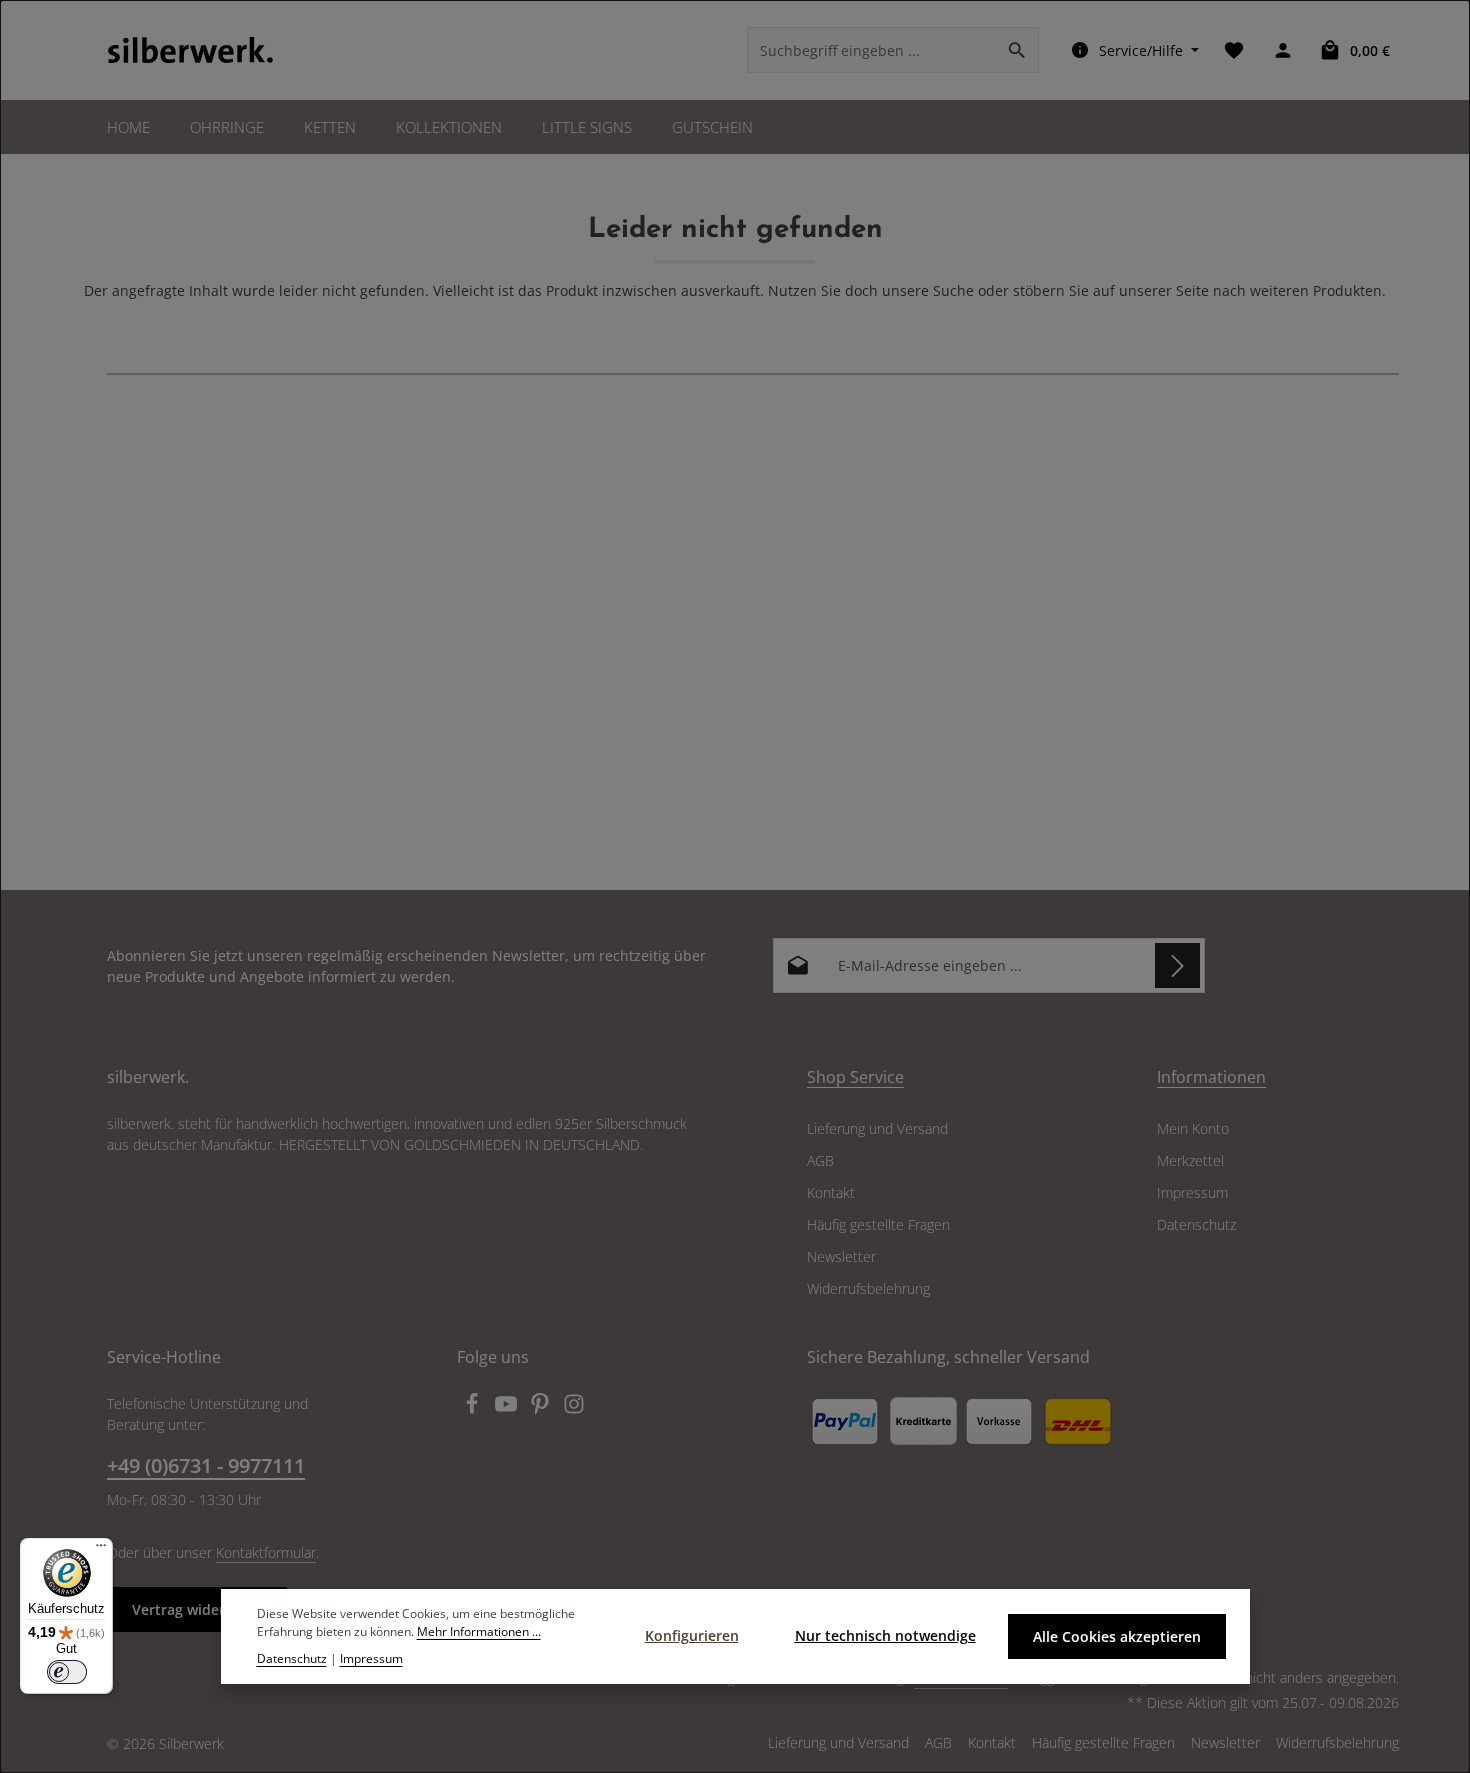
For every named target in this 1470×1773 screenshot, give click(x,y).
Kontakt (831, 1192)
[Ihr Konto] (1282, 50)
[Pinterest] (542, 1409)
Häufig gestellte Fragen (878, 1224)
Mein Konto (1193, 1128)
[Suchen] (1017, 50)
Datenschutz (1196, 1224)
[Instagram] (574, 1409)
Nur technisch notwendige (885, 1635)
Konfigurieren (692, 1635)
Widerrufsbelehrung (868, 1288)
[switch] (67, 1672)
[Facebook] (474, 1409)
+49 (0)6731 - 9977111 (206, 1465)
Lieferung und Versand (877, 1128)
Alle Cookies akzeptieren (1117, 1636)
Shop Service (855, 1077)
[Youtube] (508, 1409)
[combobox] (872, 50)
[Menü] (101, 1550)
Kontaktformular (266, 1552)
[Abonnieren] (1177, 965)
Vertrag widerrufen (197, 1609)
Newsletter (841, 1256)
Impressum (1192, 1192)
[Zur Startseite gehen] (190, 50)
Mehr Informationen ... (479, 1632)
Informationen (1211, 1077)
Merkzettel (1190, 1160)
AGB (820, 1160)
